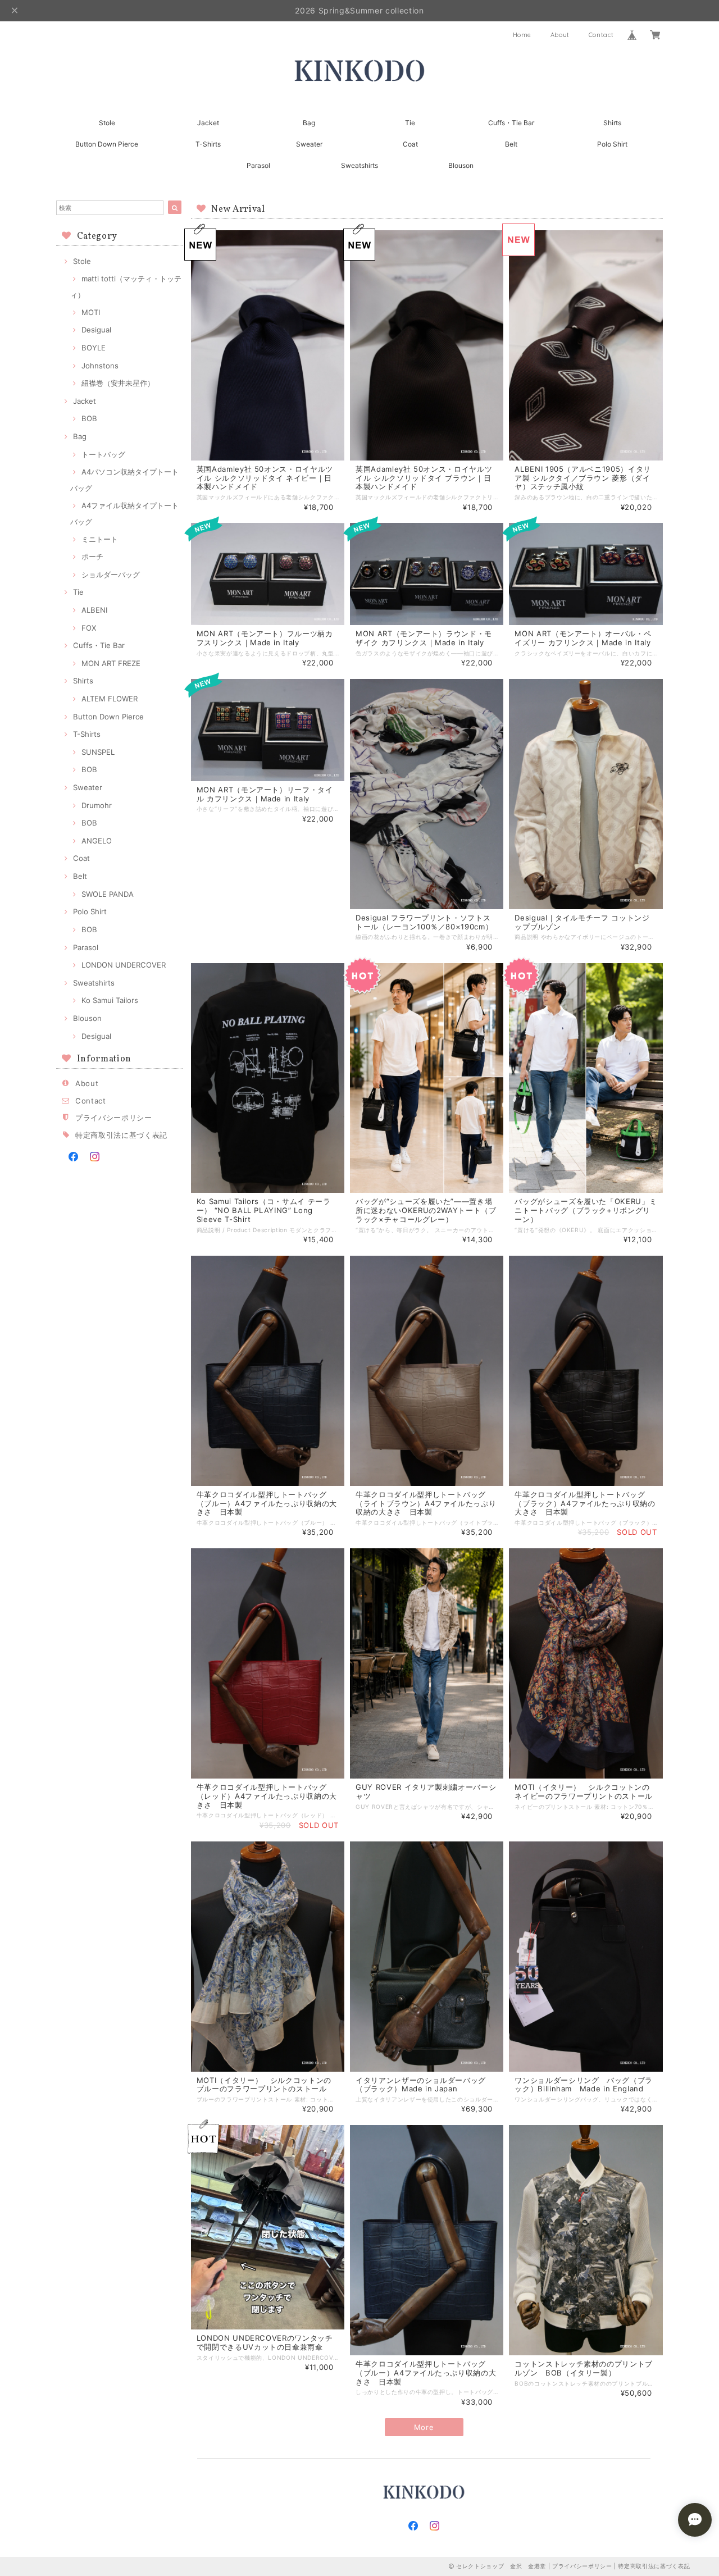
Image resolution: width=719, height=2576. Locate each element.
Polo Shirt (612, 144)
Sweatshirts (366, 165)
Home (522, 35)
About (560, 35)
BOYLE (94, 348)
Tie (410, 123)
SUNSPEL (98, 752)
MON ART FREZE (111, 663)
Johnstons (100, 366)
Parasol (258, 165)
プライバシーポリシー (114, 1118)
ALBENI (94, 610)
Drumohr (97, 805)
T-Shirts (208, 144)
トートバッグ (103, 454)
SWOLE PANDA (108, 894)
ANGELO (97, 841)
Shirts (612, 123)
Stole (107, 123)
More (424, 2427)
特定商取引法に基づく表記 (121, 1135)
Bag (309, 123)
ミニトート (100, 539)
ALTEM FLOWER (110, 699)
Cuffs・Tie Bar (511, 123)
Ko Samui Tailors (110, 1000)
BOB (89, 418)
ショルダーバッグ (111, 575)
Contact (601, 35)
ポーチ (92, 557)
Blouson (461, 165)
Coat (410, 144)
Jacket (208, 123)
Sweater (309, 144)
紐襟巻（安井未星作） (118, 383)
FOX (89, 628)
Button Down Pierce (107, 144)
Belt (511, 144)
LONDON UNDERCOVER (124, 965)
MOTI (91, 312)
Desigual (96, 330)
